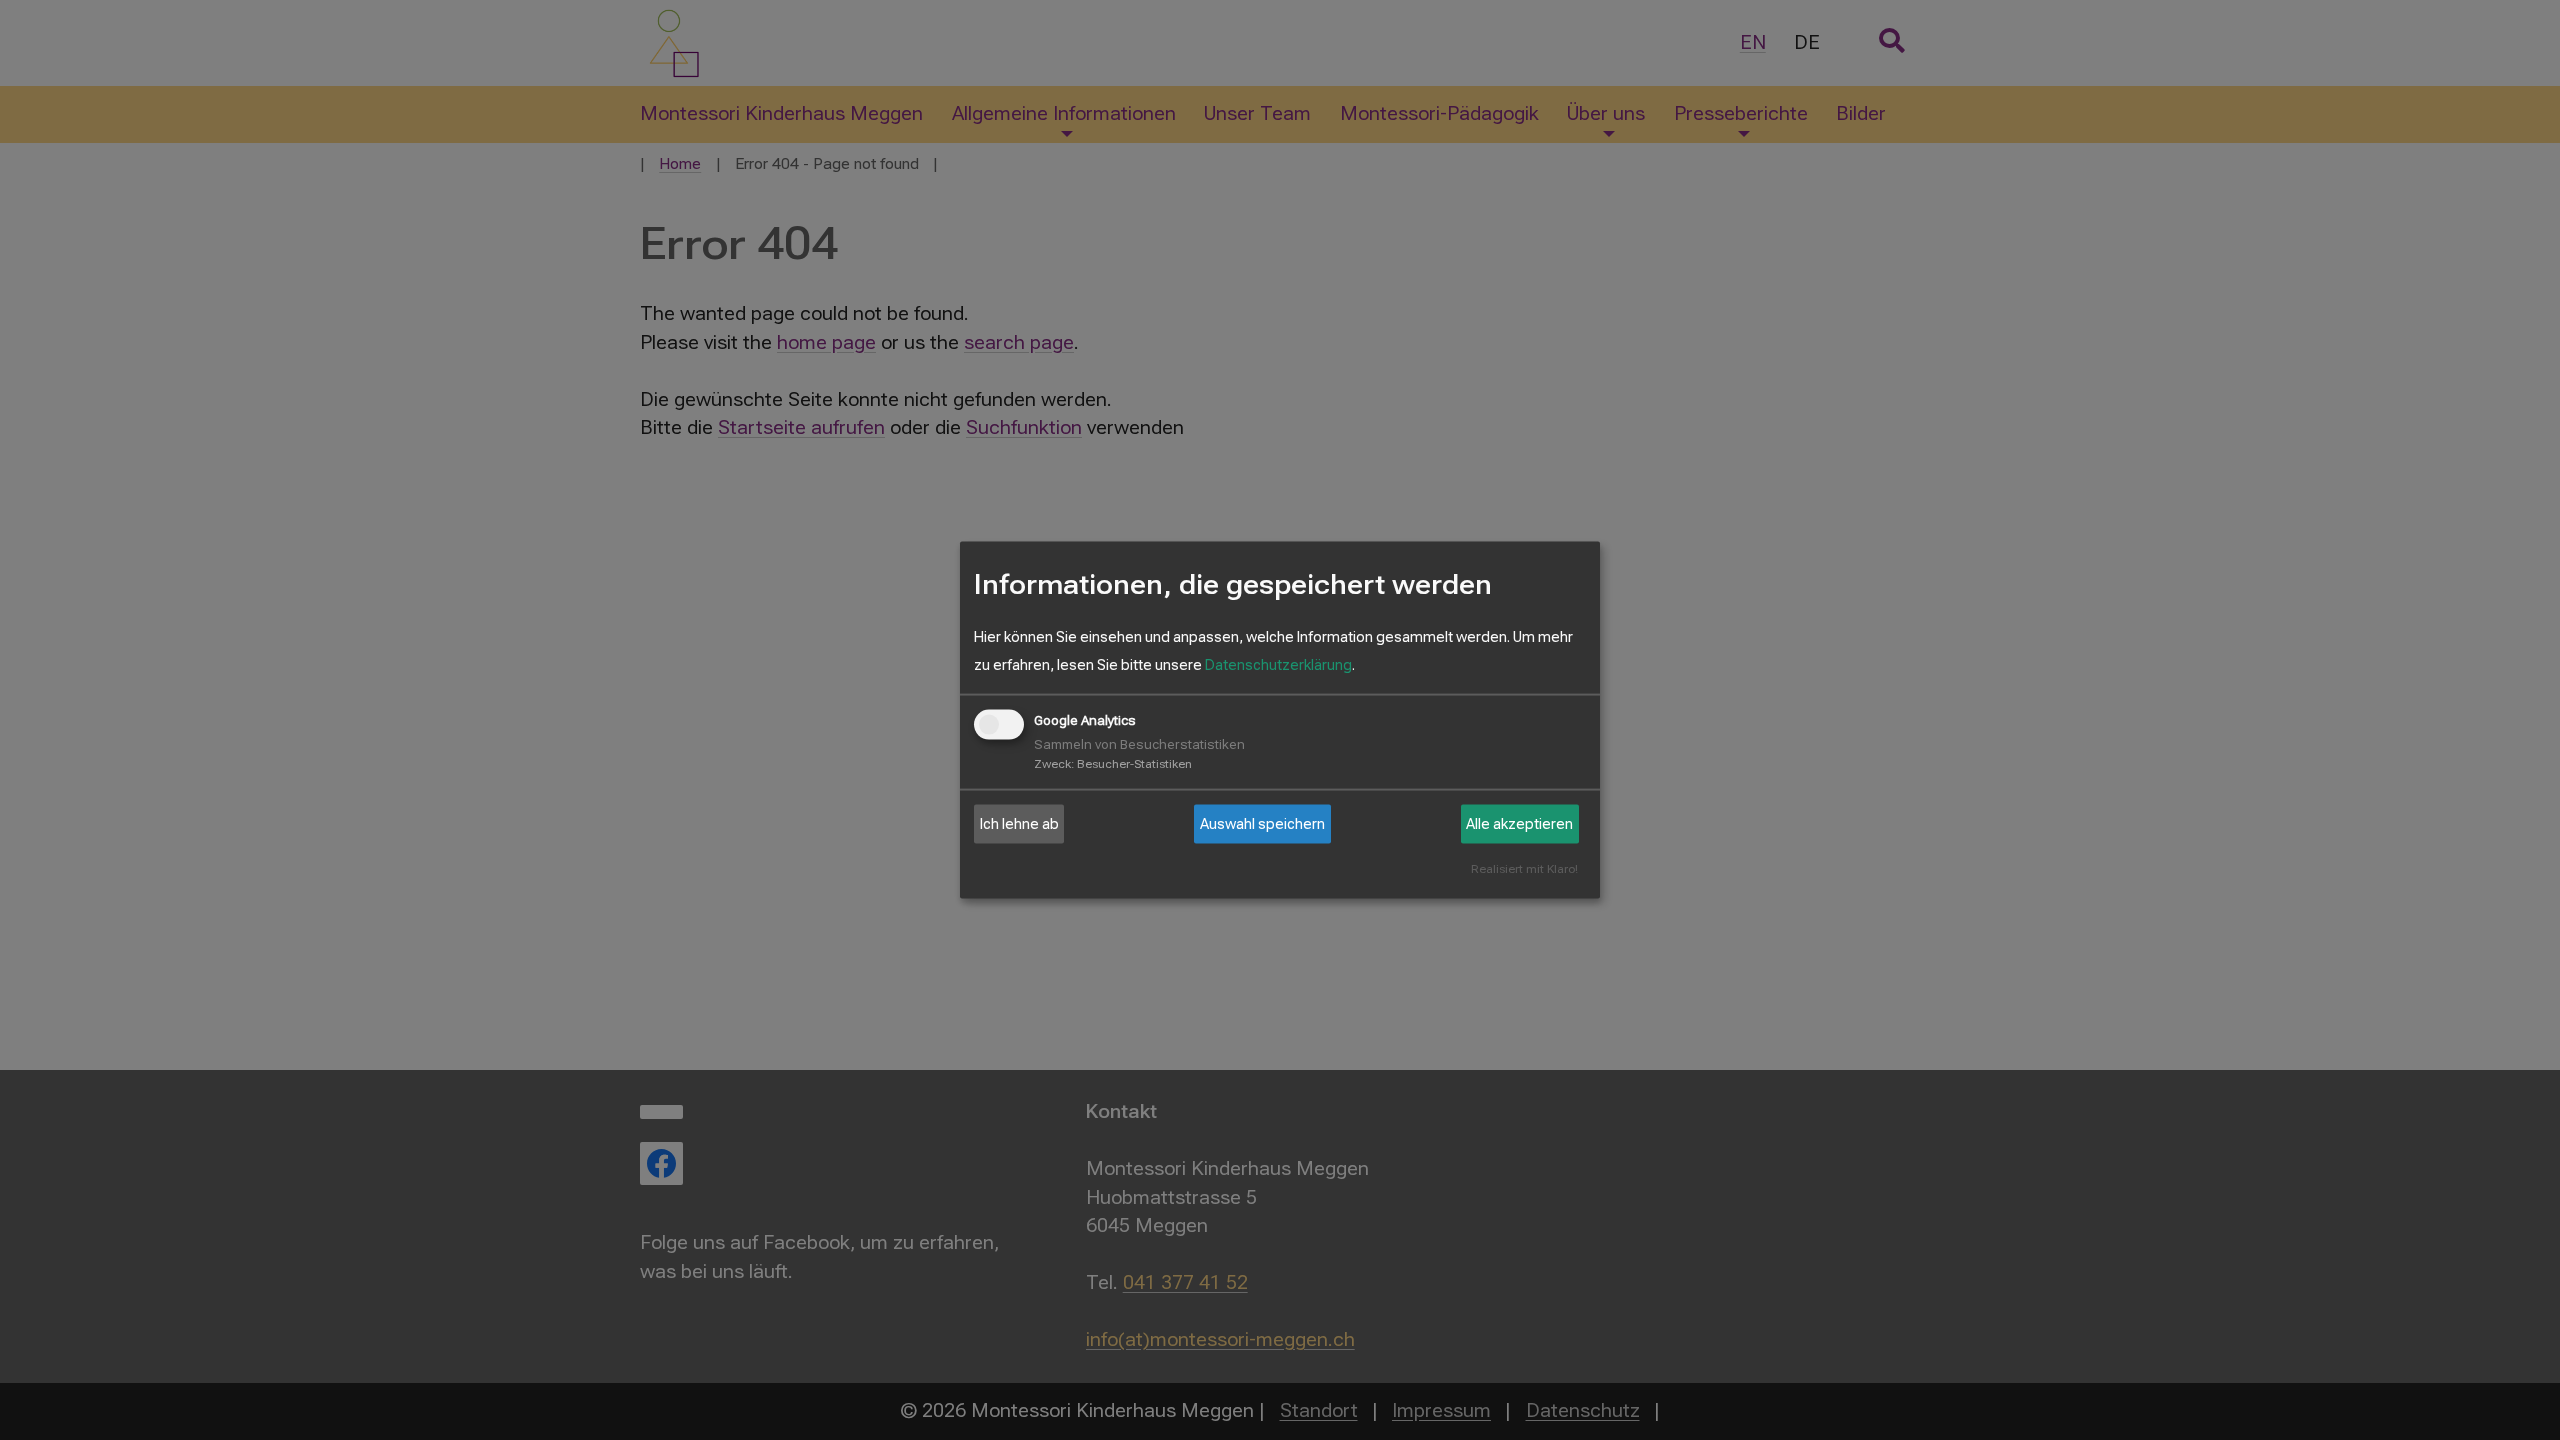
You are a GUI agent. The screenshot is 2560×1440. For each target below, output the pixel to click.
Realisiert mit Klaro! (1524, 869)
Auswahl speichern (1262, 824)
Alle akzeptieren (1519, 824)
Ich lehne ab (1019, 824)
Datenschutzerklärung (1278, 665)
